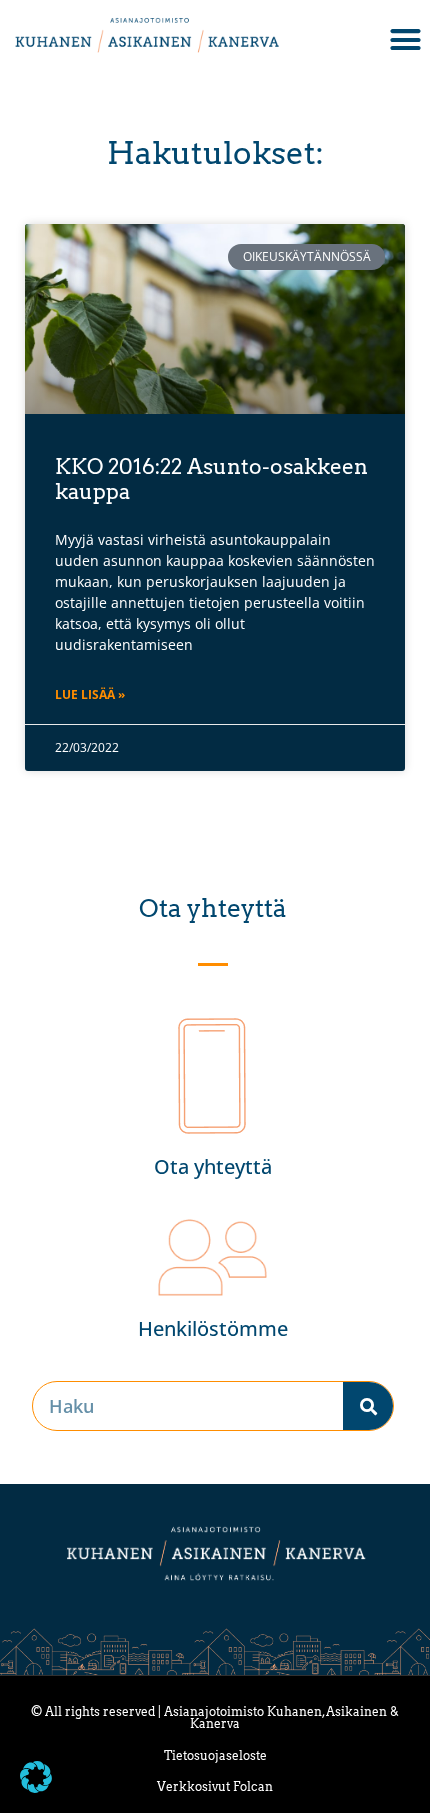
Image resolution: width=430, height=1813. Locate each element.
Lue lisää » (90, 694)
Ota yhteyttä (213, 1166)
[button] (36, 1777)
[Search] (368, 1406)
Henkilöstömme (213, 1328)
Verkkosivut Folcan (215, 1786)
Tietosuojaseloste (215, 1755)
